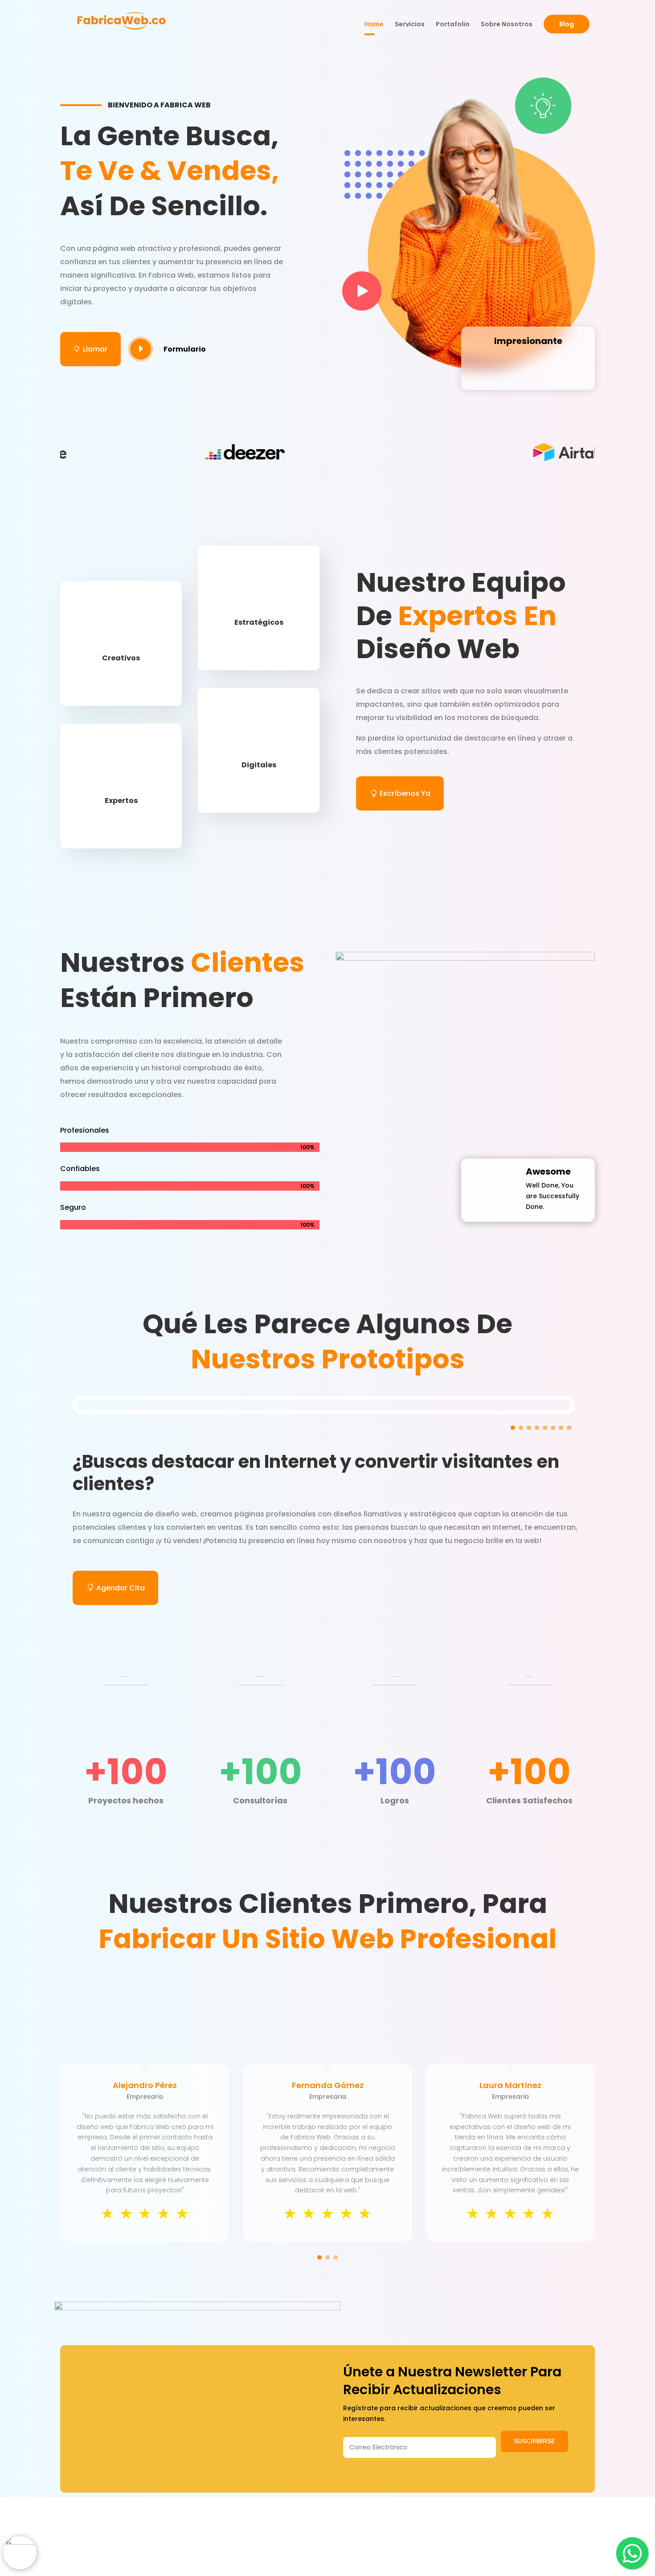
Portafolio (453, 25)
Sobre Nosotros (507, 25)
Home (374, 25)
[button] (513, 1428)
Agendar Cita (121, 1588)
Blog (567, 24)
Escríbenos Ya (405, 793)
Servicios (410, 25)
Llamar (90, 349)
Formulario (185, 349)
